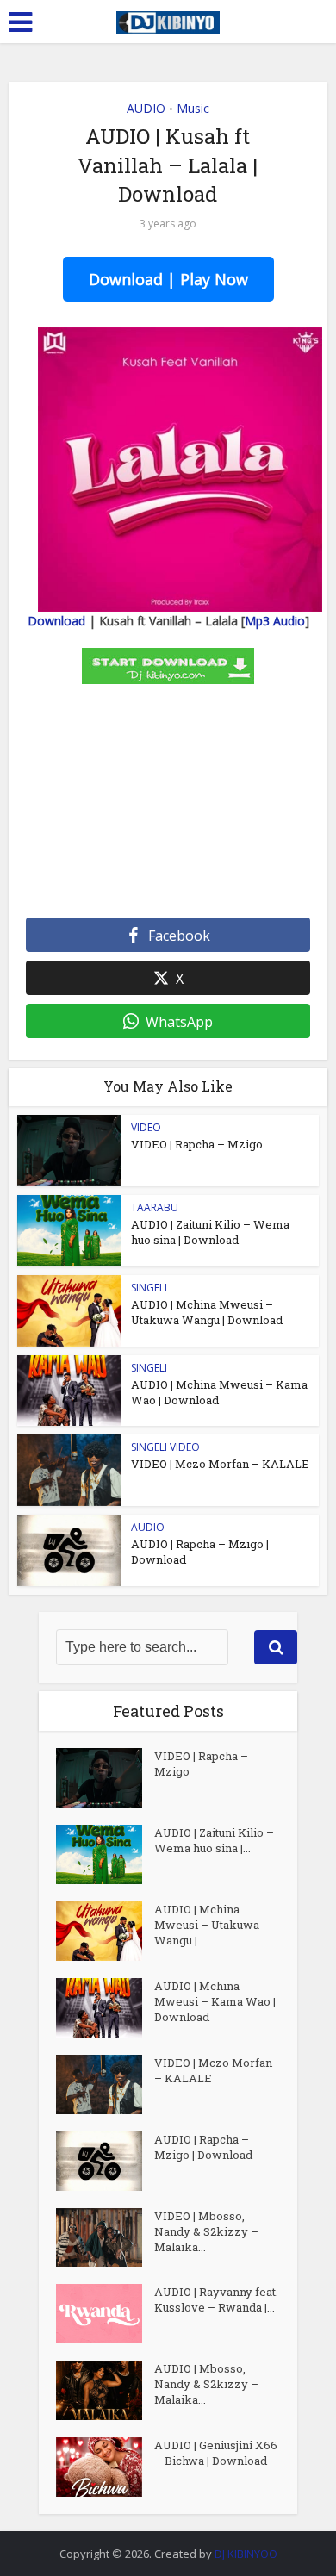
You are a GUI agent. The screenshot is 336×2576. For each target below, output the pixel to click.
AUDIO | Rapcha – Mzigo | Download (203, 2147)
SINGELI (149, 1288)
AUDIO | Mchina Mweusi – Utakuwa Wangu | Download (207, 1312)
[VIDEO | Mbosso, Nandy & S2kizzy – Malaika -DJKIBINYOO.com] (105, 2238)
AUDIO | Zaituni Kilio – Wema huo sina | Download (210, 1232)
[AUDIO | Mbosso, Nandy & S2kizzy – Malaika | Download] (105, 2390)
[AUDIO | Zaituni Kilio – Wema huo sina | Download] (105, 1854)
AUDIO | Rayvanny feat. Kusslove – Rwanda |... (216, 2299)
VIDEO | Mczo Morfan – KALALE (220, 1464)
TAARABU (155, 1207)
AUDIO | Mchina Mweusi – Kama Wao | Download (215, 2001)
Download (56, 621)
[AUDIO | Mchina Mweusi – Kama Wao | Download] (105, 2008)
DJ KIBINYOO (246, 2554)
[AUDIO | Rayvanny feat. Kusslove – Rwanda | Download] (105, 2314)
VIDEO (146, 1127)
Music (193, 108)
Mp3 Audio (275, 621)
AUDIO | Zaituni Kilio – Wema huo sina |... (214, 1840)
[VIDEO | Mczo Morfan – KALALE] (105, 2084)
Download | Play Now (168, 279)
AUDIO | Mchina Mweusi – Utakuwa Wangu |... (207, 1925)
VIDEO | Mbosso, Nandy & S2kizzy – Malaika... (206, 2231)
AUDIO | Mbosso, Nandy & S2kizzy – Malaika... (206, 2384)
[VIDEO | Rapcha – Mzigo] (105, 1778)
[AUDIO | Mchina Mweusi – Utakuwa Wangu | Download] (105, 1931)
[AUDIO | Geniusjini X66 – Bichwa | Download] (105, 2467)
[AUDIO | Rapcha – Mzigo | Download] (105, 2161)
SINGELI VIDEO (165, 1447)
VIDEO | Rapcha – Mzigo (197, 1144)
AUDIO (146, 108)
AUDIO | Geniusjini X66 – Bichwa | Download (216, 2453)
